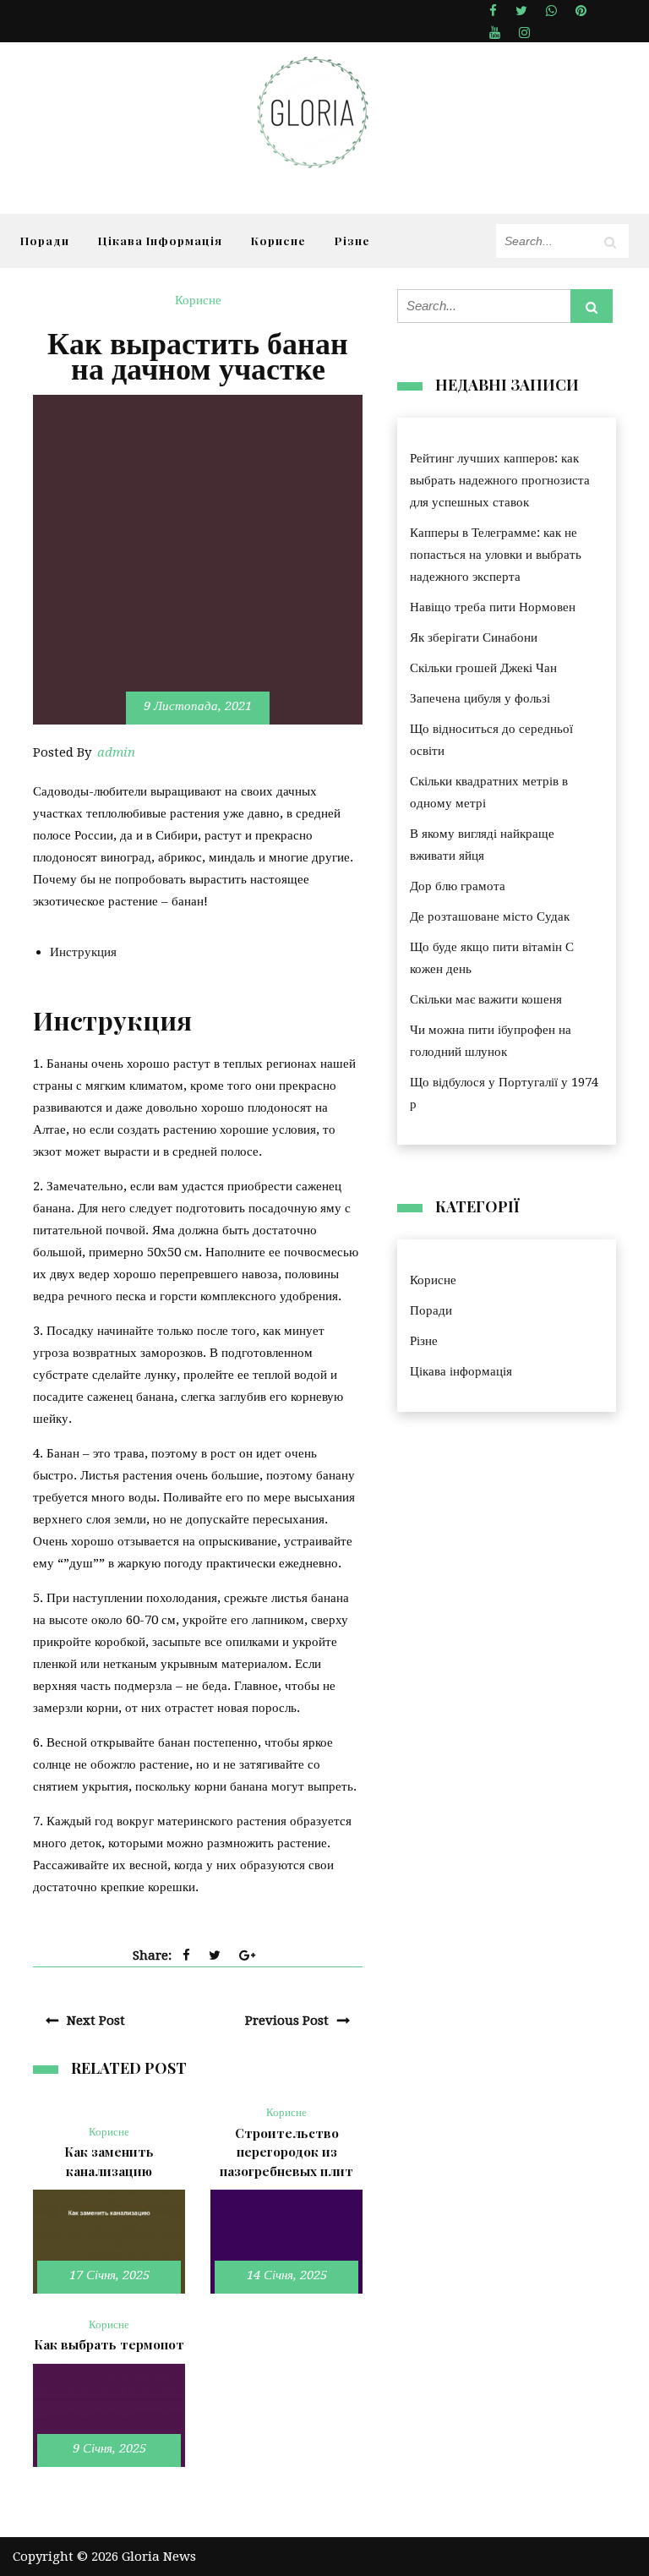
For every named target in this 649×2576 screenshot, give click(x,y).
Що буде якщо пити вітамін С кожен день (492, 958)
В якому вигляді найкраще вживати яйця (482, 845)
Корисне (278, 240)
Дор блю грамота (458, 886)
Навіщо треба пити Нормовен (493, 607)
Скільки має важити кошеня (486, 999)
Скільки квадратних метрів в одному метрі (489, 792)
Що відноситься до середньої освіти (491, 740)
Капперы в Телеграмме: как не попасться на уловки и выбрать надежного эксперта (496, 555)
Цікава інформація (160, 240)
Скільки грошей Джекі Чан (483, 668)
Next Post (96, 2021)
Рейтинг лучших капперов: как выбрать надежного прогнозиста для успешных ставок (500, 480)
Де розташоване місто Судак (490, 916)
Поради (45, 240)
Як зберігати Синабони (474, 637)
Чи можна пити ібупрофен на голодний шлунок (491, 1041)
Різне (352, 240)
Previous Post (287, 2021)
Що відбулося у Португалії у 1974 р (504, 1093)
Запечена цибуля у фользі (480, 698)
